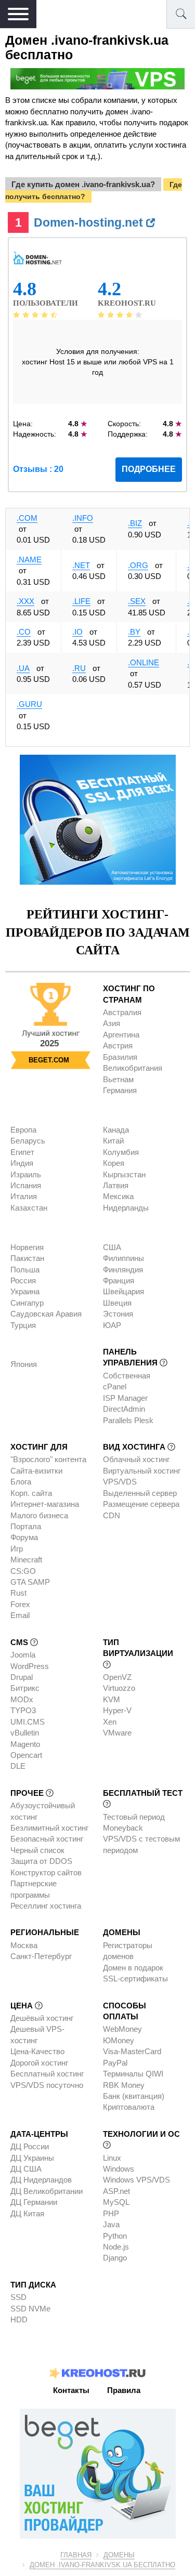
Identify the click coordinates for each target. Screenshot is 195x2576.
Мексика (118, 1196)
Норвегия (27, 1247)
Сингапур (27, 1303)
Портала (26, 1526)
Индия (22, 1163)
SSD (18, 2297)
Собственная (127, 1376)
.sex (137, 601)
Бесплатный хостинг (47, 2074)
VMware (117, 1733)
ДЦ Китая (27, 2213)
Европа (23, 1130)
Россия (23, 1280)
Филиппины (123, 1258)
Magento (25, 1744)
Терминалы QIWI (133, 2074)
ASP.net (116, 2191)
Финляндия (123, 1270)
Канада (116, 1130)
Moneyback (123, 1828)
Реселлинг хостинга (46, 1906)
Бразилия (120, 1057)
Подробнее (149, 469)
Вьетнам (118, 1079)
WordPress (30, 1666)
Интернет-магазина (45, 1504)
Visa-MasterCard (132, 2051)
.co (24, 632)
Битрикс (25, 1688)
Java (111, 2224)
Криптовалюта (129, 2107)
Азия (112, 1023)
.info (83, 518)
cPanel (115, 1386)
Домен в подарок (133, 1968)
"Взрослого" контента (48, 1459)
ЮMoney (119, 2040)
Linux (112, 2158)
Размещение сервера (141, 1504)
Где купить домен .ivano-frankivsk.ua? (83, 184)
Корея (114, 1163)
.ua (23, 668)
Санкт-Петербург (41, 1956)
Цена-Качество (37, 2051)
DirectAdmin (124, 1409)
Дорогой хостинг (39, 2063)
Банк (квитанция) (134, 2096)
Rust (18, 1593)
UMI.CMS (28, 1722)
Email (20, 1615)
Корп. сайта (31, 1493)
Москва (24, 1945)
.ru (79, 668)
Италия (24, 1196)
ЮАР (112, 1325)
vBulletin (25, 1733)
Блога (21, 1482)
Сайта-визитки (36, 1471)
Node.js (116, 2247)
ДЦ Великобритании (47, 2191)
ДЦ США (26, 2169)
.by (134, 632)
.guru (29, 704)
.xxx (25, 601)
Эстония (118, 1314)
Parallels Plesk (128, 1420)
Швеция (117, 1303)
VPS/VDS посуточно (47, 2085)
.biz (135, 523)
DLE (18, 1766)
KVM (112, 1699)
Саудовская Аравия (46, 1314)
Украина (25, 1291)
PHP (111, 2213)
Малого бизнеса (39, 1515)
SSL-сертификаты (135, 1979)
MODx (22, 1699)
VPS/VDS (120, 1482)
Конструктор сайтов (46, 1872)
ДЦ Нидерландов (41, 2180)
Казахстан (29, 1208)
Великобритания (133, 1068)
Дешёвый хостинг (42, 2018)
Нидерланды (126, 1208)
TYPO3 (23, 1710)
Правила (124, 2390)
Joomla (23, 1655)
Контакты (71, 2390)
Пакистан (27, 1258)
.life (81, 601)
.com (27, 518)
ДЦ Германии (34, 2202)
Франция (119, 1280)
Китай (113, 1141)
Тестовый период (134, 1817)
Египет (22, 1152)
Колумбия (121, 1152)
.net (81, 565)
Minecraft (26, 1560)
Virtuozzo (119, 1688)
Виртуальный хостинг (142, 1471)
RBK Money (124, 2085)
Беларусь (28, 1141)
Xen (110, 1722)
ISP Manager (125, 1398)
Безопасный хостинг (47, 1839)
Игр (17, 1549)
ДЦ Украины (32, 2158)
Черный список (37, 1850)
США (112, 1247)
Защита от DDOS (41, 1861)
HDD (19, 2319)
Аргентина (121, 1035)
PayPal (115, 2063)
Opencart (26, 1755)
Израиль (26, 1174)
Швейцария (123, 1291)
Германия (120, 1090)
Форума (24, 1537)
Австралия (122, 1012)
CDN (112, 1515)
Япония (24, 1364)
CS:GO (23, 1571)
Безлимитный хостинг (49, 1828)
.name (29, 560)
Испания (26, 1185)
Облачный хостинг (136, 1459)
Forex (20, 1604)
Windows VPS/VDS (136, 2180)
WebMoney (122, 2029)
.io (77, 632)
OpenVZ (117, 1677)
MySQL (116, 2202)
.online (144, 662)
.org (138, 565)
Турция (23, 1325)
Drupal (22, 1677)
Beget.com (49, 1060)
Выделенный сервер (140, 1493)
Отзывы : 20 (38, 469)
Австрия (118, 1046)
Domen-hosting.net (90, 222)
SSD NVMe (30, 2309)
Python (115, 2236)
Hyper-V (117, 1710)
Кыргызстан (124, 1174)
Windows (119, 2169)
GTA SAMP (30, 1582)
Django (115, 2258)
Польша (25, 1270)
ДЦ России (30, 2146)
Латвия (116, 1185)
